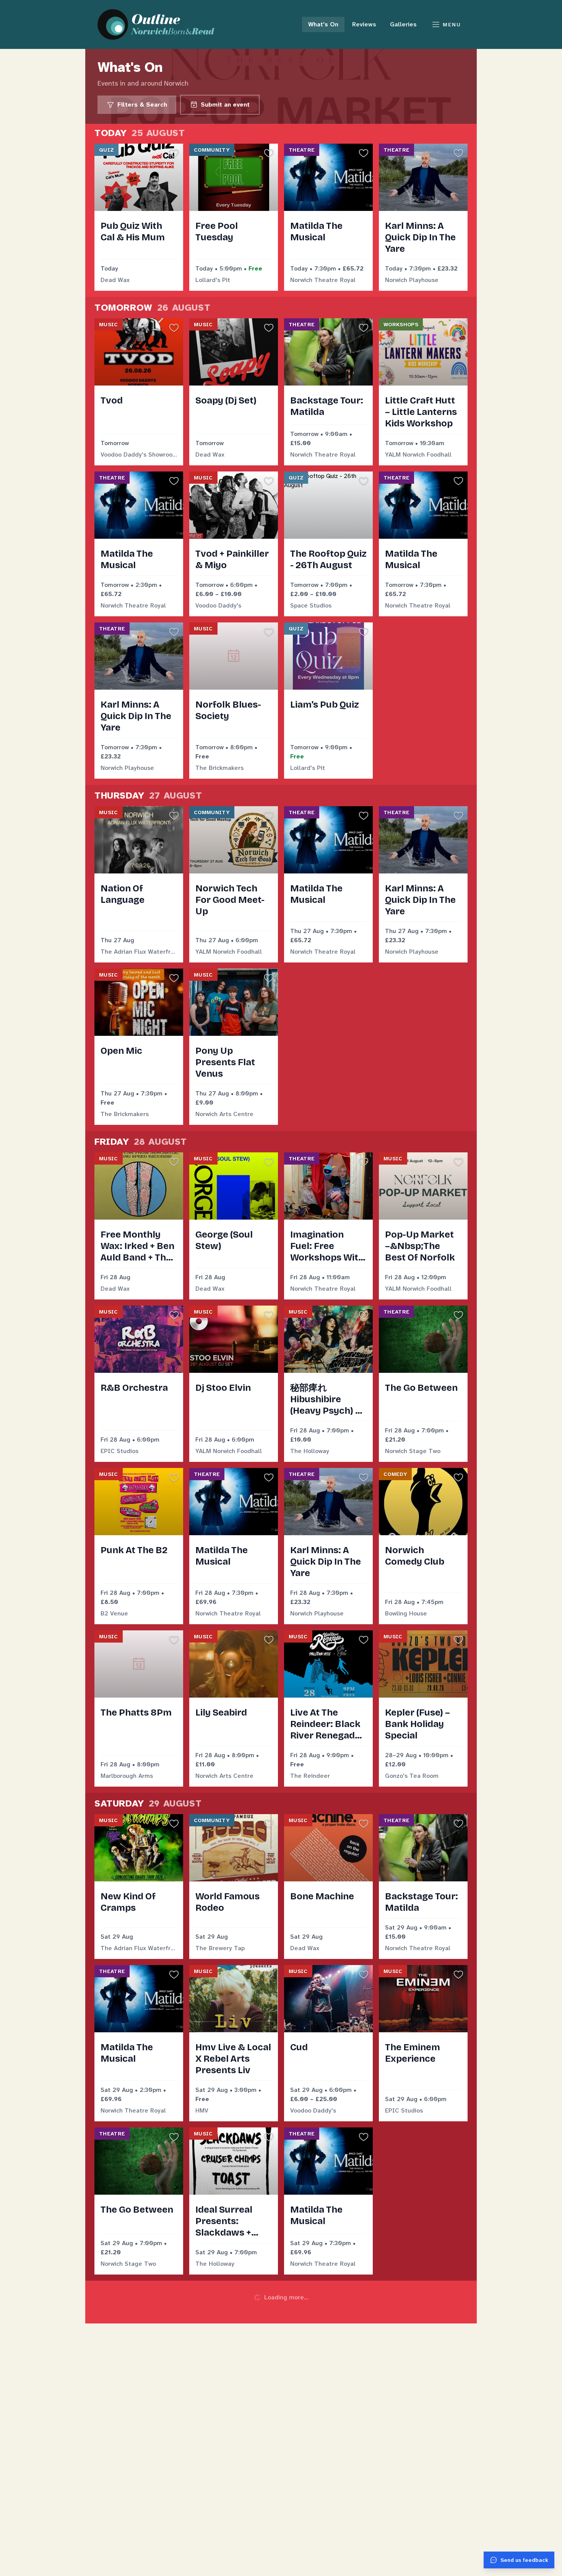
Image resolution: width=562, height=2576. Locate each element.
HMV (202, 2110)
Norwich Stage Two (413, 1451)
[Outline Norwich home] (160, 24)
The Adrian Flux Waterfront (139, 952)
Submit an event (225, 104)
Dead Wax (115, 280)
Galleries (403, 24)
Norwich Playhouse (412, 280)
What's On (323, 24)
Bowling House (406, 1613)
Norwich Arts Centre (224, 1114)
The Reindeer (310, 1776)
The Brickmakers (219, 768)
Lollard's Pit (213, 280)
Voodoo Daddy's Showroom (139, 454)
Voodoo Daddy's (218, 605)
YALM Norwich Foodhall (418, 454)
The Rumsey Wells (222, 2426)
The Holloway (310, 1451)
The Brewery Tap (220, 1948)
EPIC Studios (119, 1451)
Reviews (364, 24)
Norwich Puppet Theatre (136, 2426)
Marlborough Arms (127, 1776)
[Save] (174, 153)
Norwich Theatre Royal (323, 280)
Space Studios (311, 605)
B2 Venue (114, 1613)
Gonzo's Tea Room (412, 1776)
